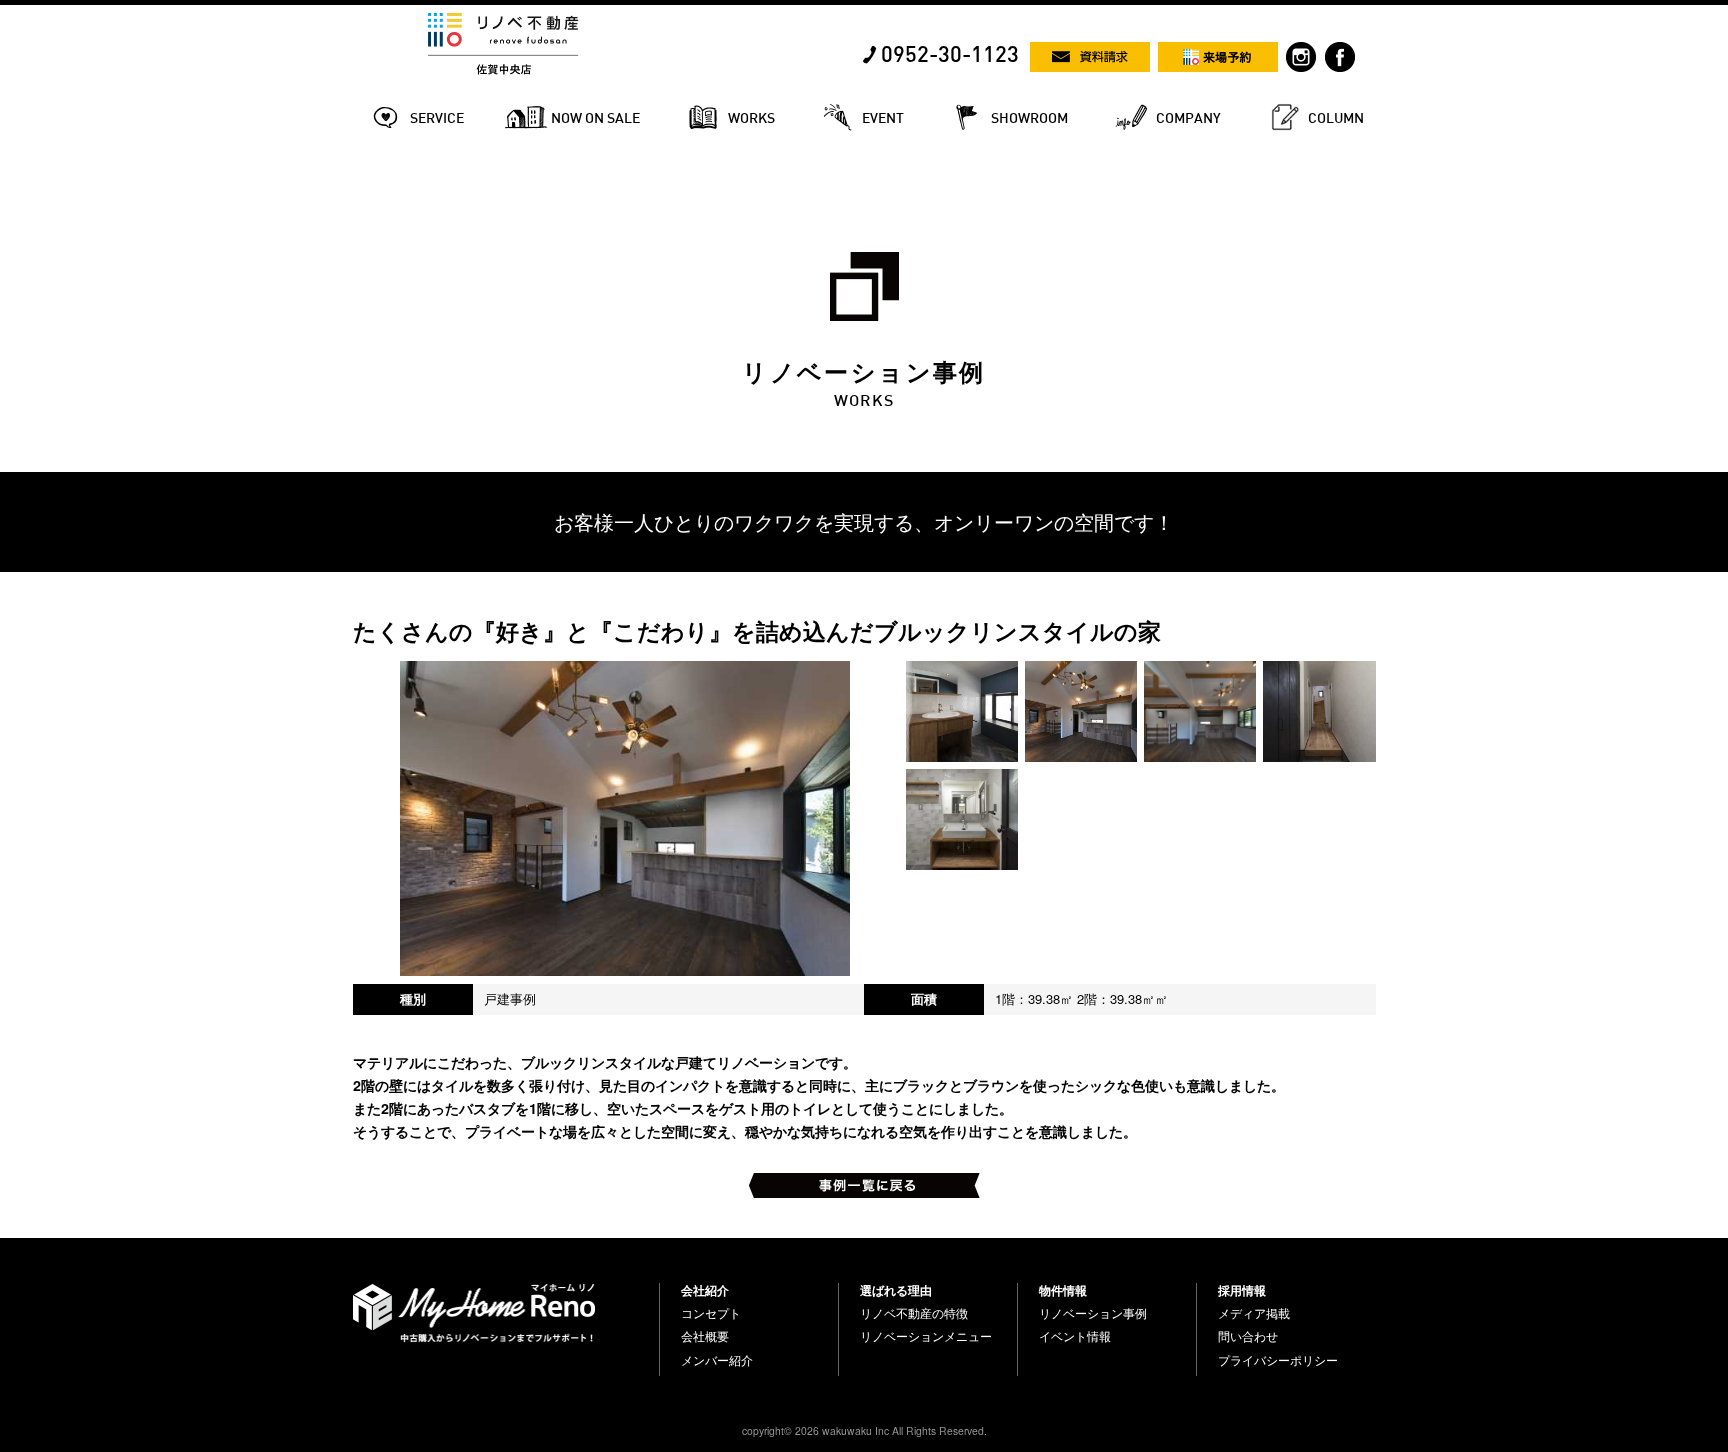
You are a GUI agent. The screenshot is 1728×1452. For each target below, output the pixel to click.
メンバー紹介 (717, 1360)
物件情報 (1063, 1290)
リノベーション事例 (1093, 1313)
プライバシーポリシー (1278, 1360)
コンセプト (711, 1313)
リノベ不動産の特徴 (914, 1313)
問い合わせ (1248, 1336)
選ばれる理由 (896, 1290)
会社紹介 (705, 1290)
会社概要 (705, 1336)
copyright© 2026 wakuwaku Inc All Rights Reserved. (864, 1430)
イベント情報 (1075, 1336)
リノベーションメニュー (926, 1336)
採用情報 (1242, 1290)
